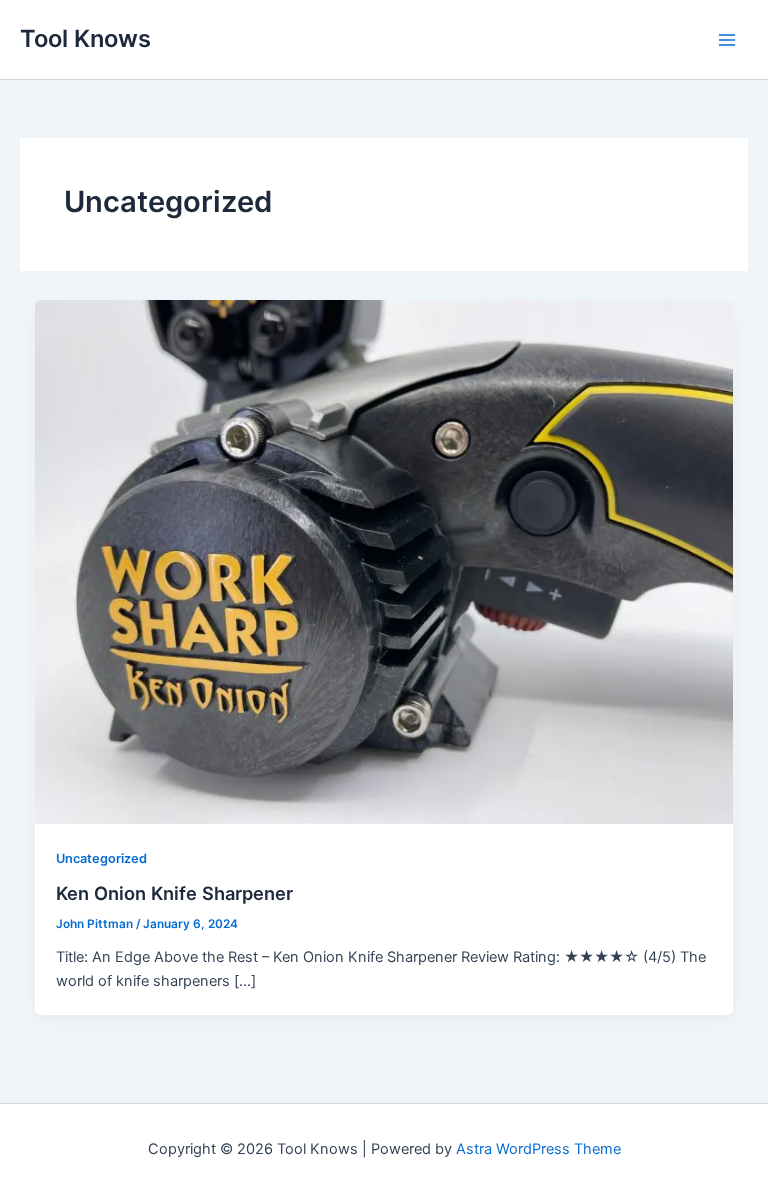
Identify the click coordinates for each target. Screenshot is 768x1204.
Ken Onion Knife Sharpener (174, 893)
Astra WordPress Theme (538, 1149)
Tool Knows (85, 38)
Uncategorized (101, 858)
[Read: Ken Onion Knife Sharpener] (384, 561)
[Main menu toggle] (727, 40)
